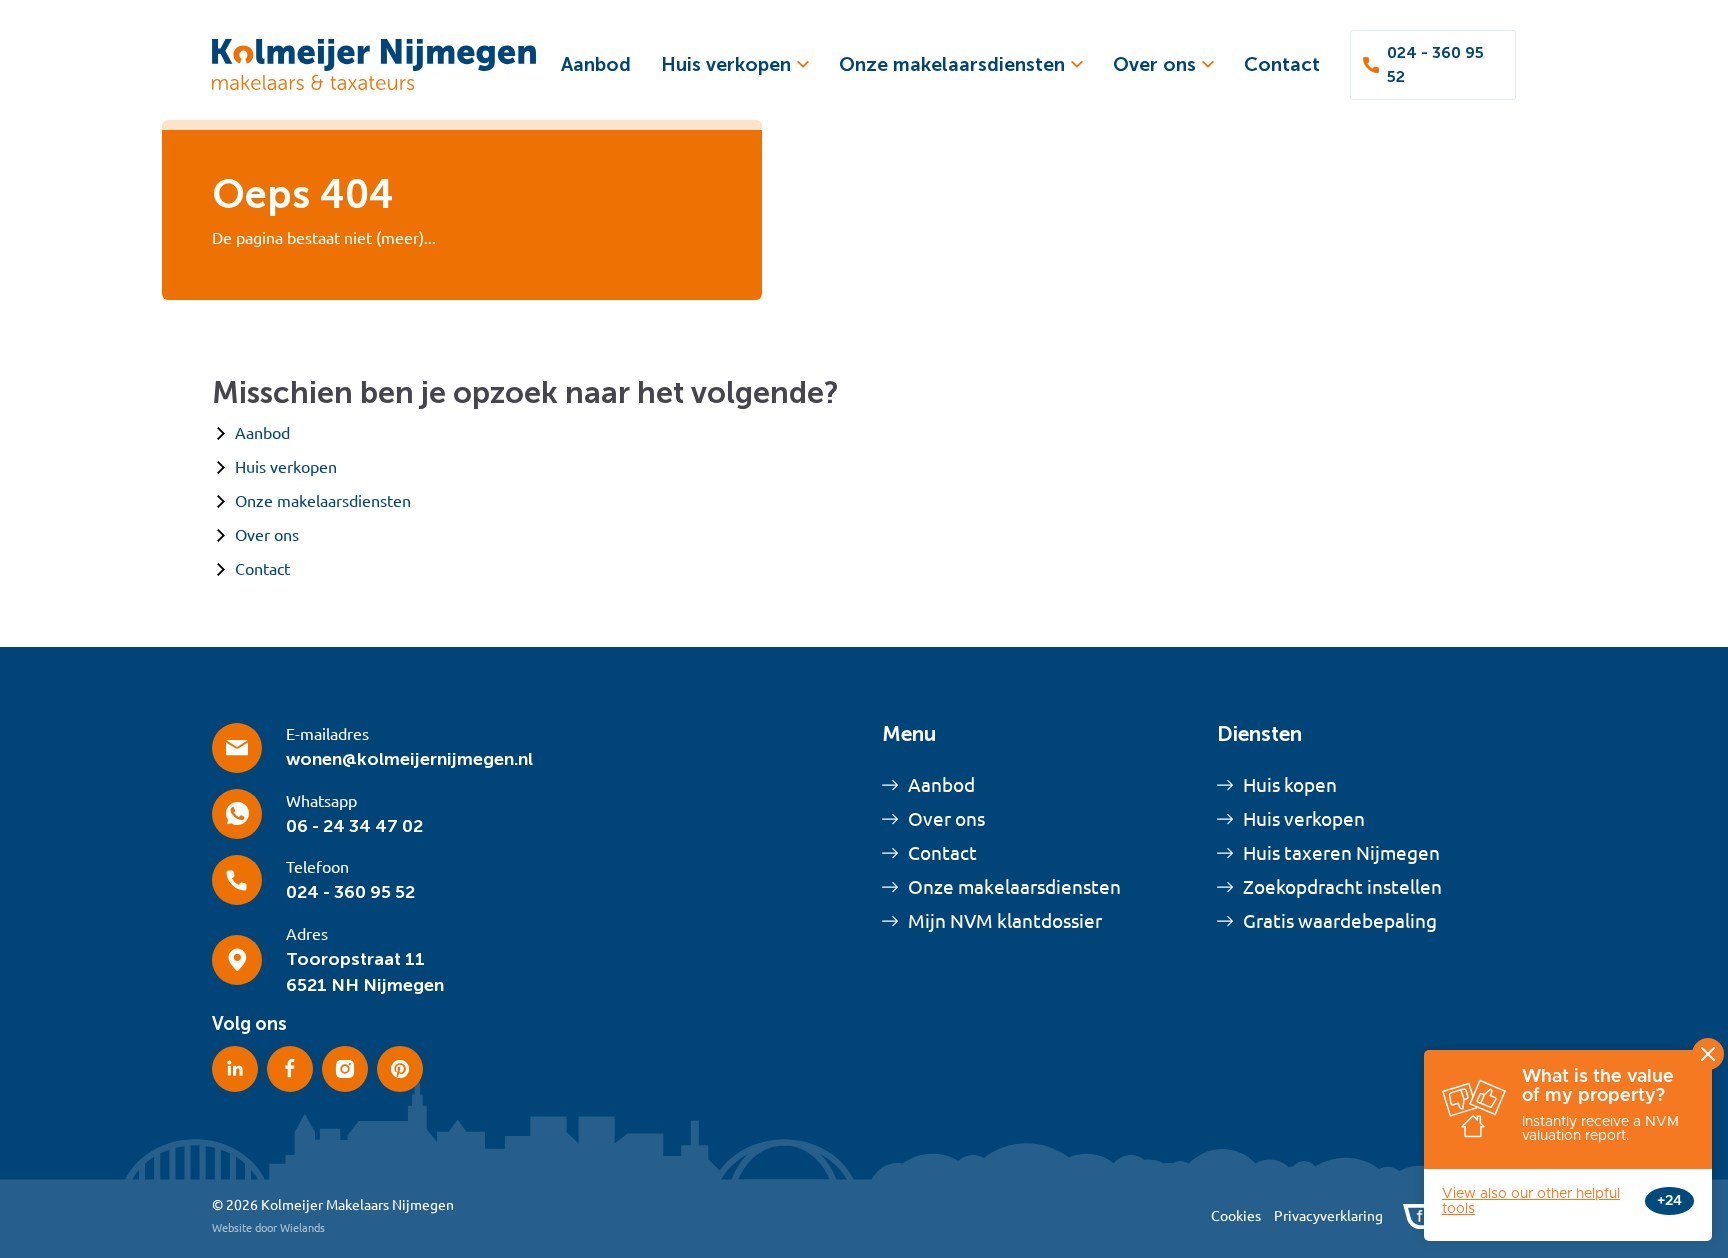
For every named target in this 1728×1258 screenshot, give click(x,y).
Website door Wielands (268, 1228)
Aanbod (596, 64)
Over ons (1154, 64)
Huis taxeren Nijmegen (1341, 853)
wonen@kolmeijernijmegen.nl (409, 759)
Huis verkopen (726, 64)
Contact (1282, 64)
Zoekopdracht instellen (1342, 887)
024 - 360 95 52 (1435, 64)
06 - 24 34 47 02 (354, 826)
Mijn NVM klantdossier (1005, 921)
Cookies (1236, 1216)
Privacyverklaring (1328, 1216)
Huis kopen (1290, 785)
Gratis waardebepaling (1340, 921)
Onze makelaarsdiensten (952, 64)
